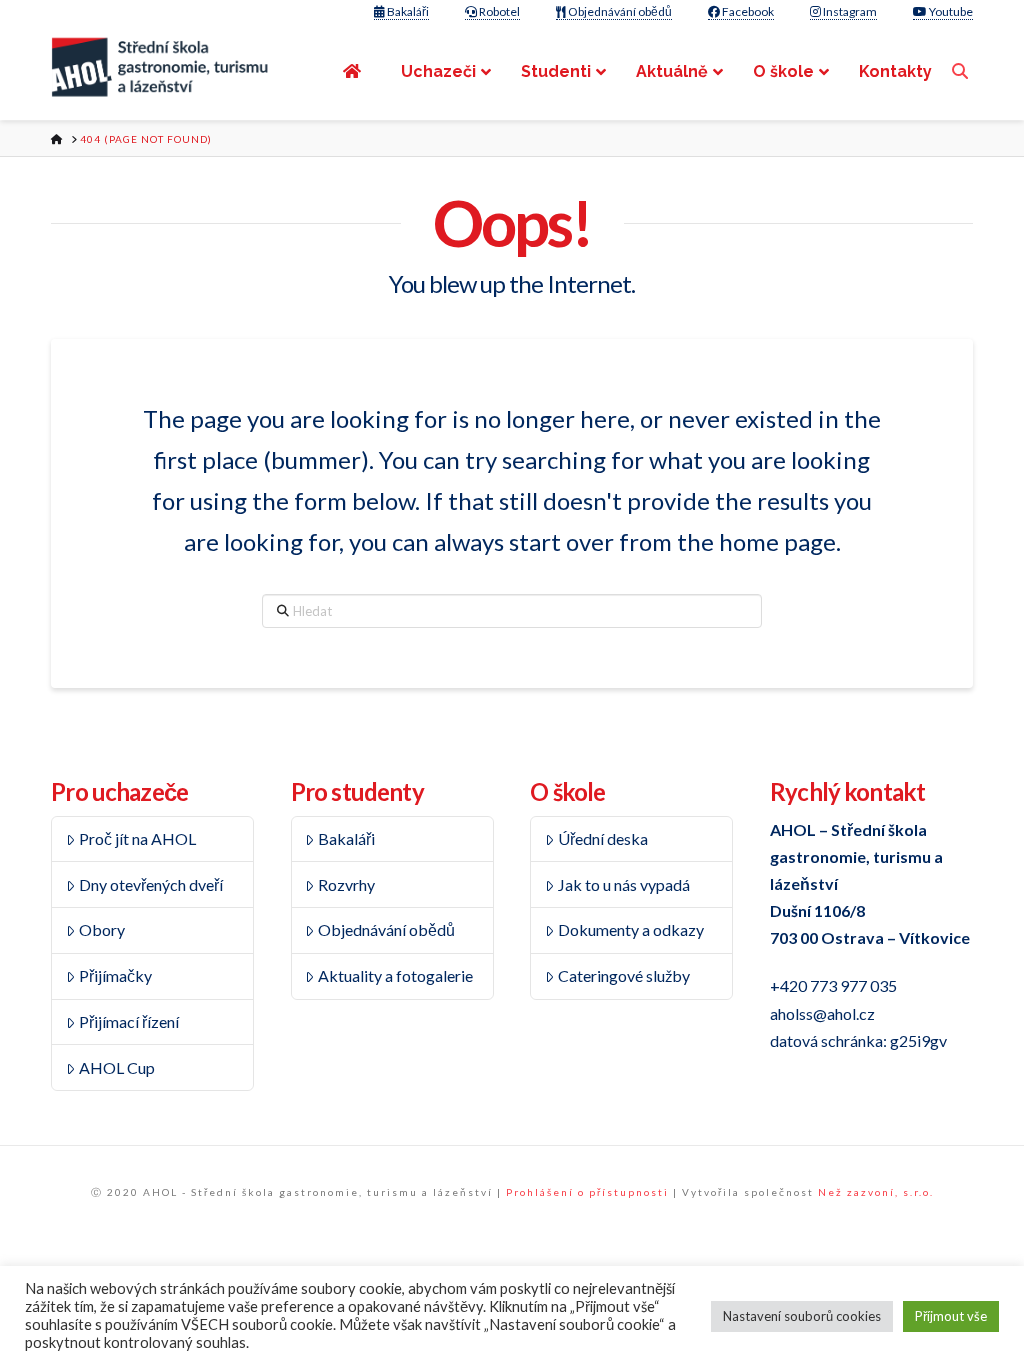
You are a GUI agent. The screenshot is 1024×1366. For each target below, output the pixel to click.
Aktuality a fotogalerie (395, 975)
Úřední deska (603, 838)
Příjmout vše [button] (951, 1316)
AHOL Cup (117, 1067)
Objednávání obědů (619, 11)
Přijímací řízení (129, 1021)
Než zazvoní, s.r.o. (876, 1192)
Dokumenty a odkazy (631, 929)
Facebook (747, 11)
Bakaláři (407, 11)
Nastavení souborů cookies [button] (802, 1316)
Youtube (950, 11)
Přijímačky (115, 975)
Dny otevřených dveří (151, 884)
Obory (102, 929)
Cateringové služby (624, 975)
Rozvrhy (346, 884)
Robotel (498, 11)
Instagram (849, 11)
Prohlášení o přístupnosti (587, 1192)
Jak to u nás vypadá (624, 884)
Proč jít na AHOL (137, 838)
